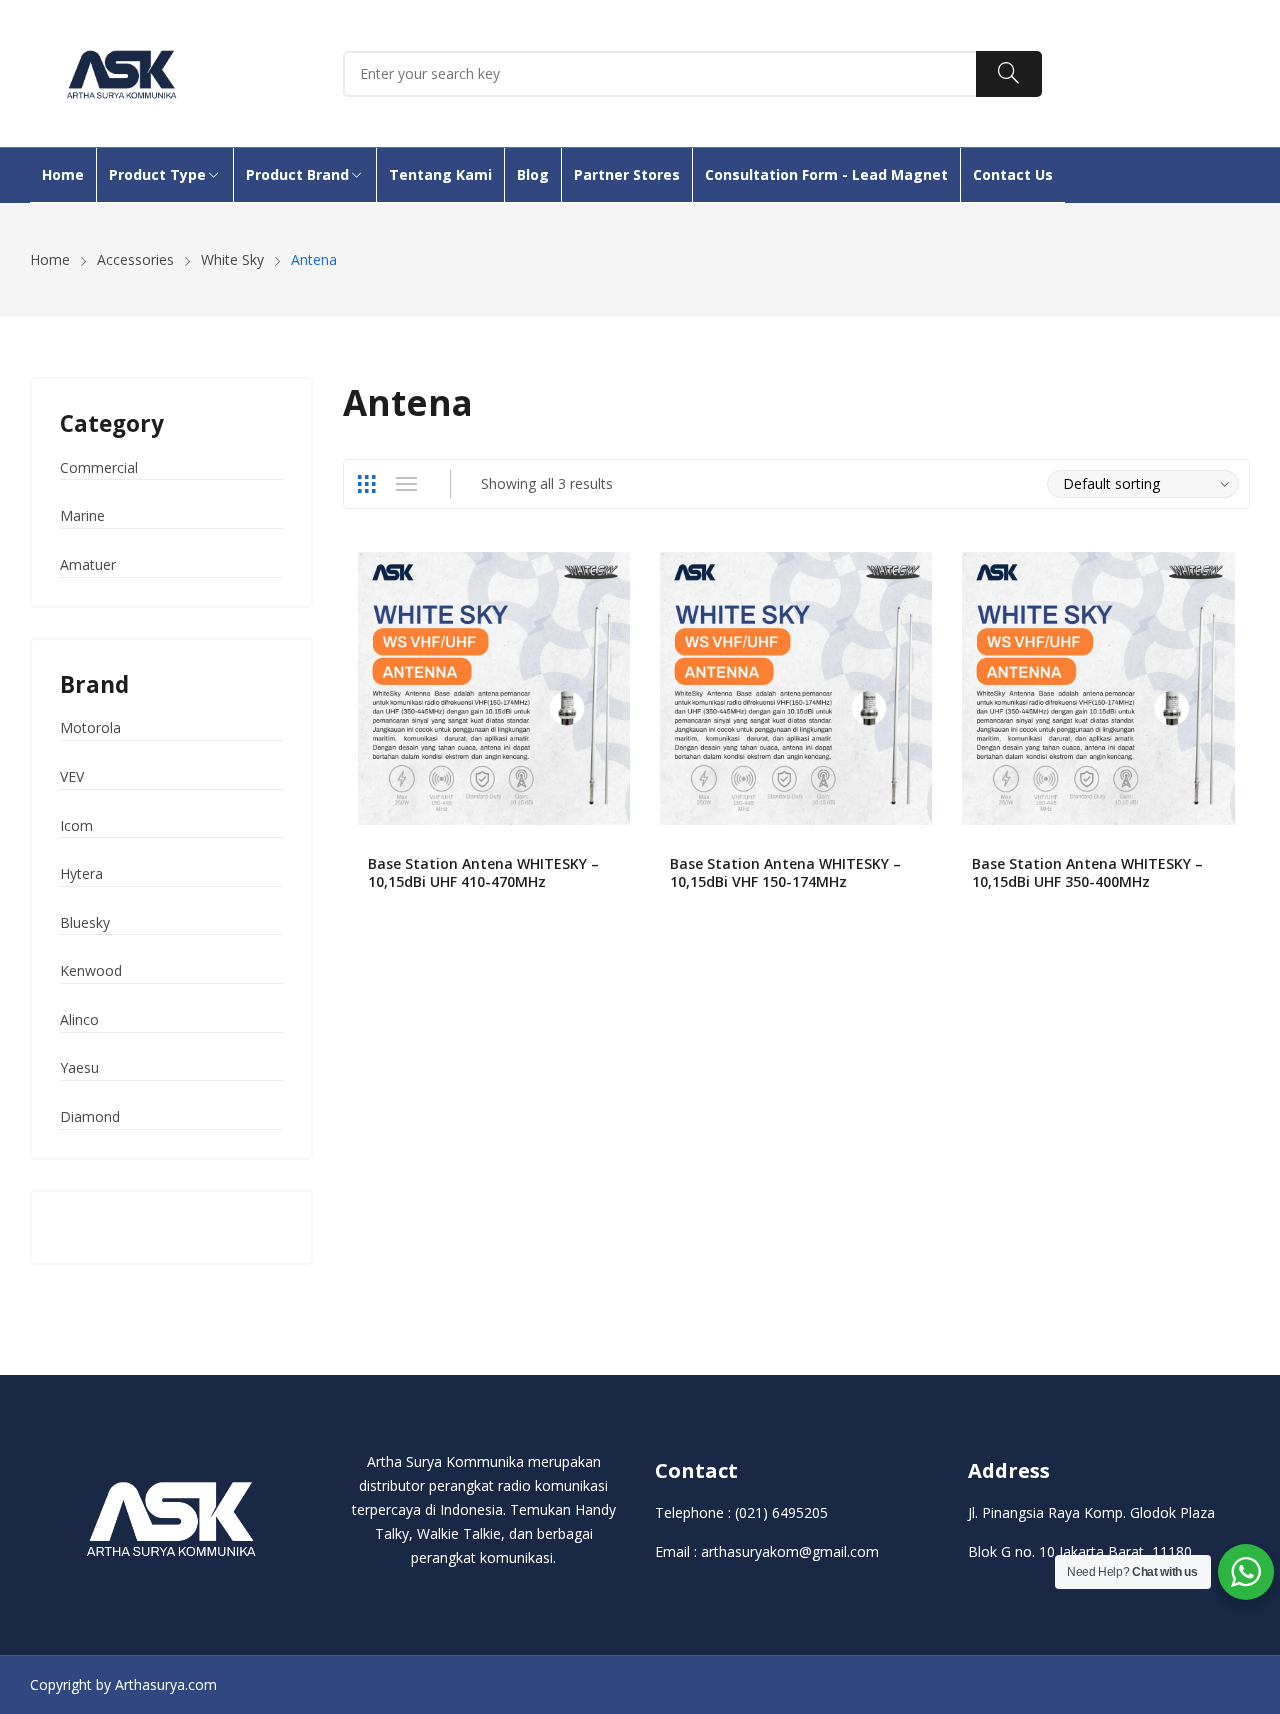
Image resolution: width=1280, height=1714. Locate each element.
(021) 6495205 (781, 1512)
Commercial (99, 467)
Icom (76, 825)
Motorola (90, 727)
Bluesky (85, 922)
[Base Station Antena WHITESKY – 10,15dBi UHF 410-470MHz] (494, 688)
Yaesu (79, 1067)
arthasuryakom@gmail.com (790, 1551)
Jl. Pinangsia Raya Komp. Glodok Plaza (1091, 1512)
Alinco (79, 1019)
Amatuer (88, 564)
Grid (367, 484)
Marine (82, 515)
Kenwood (91, 970)
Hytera (81, 873)
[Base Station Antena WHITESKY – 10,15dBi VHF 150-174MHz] (796, 688)
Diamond (90, 1116)
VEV (72, 776)
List (407, 484)
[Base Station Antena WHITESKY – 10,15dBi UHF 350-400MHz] (1098, 688)
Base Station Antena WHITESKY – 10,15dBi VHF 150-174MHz (785, 872)
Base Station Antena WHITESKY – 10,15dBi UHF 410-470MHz (483, 872)
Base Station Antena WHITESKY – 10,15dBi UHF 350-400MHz (1087, 872)
